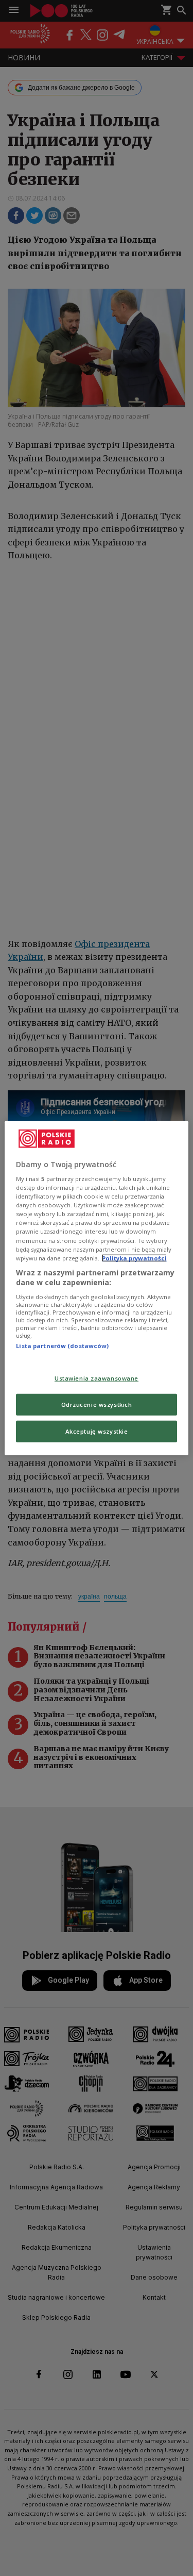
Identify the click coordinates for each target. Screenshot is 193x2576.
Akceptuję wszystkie (97, 1431)
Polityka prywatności (134, 1258)
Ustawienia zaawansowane (97, 1378)
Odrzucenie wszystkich (97, 1405)
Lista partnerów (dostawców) (62, 1346)
